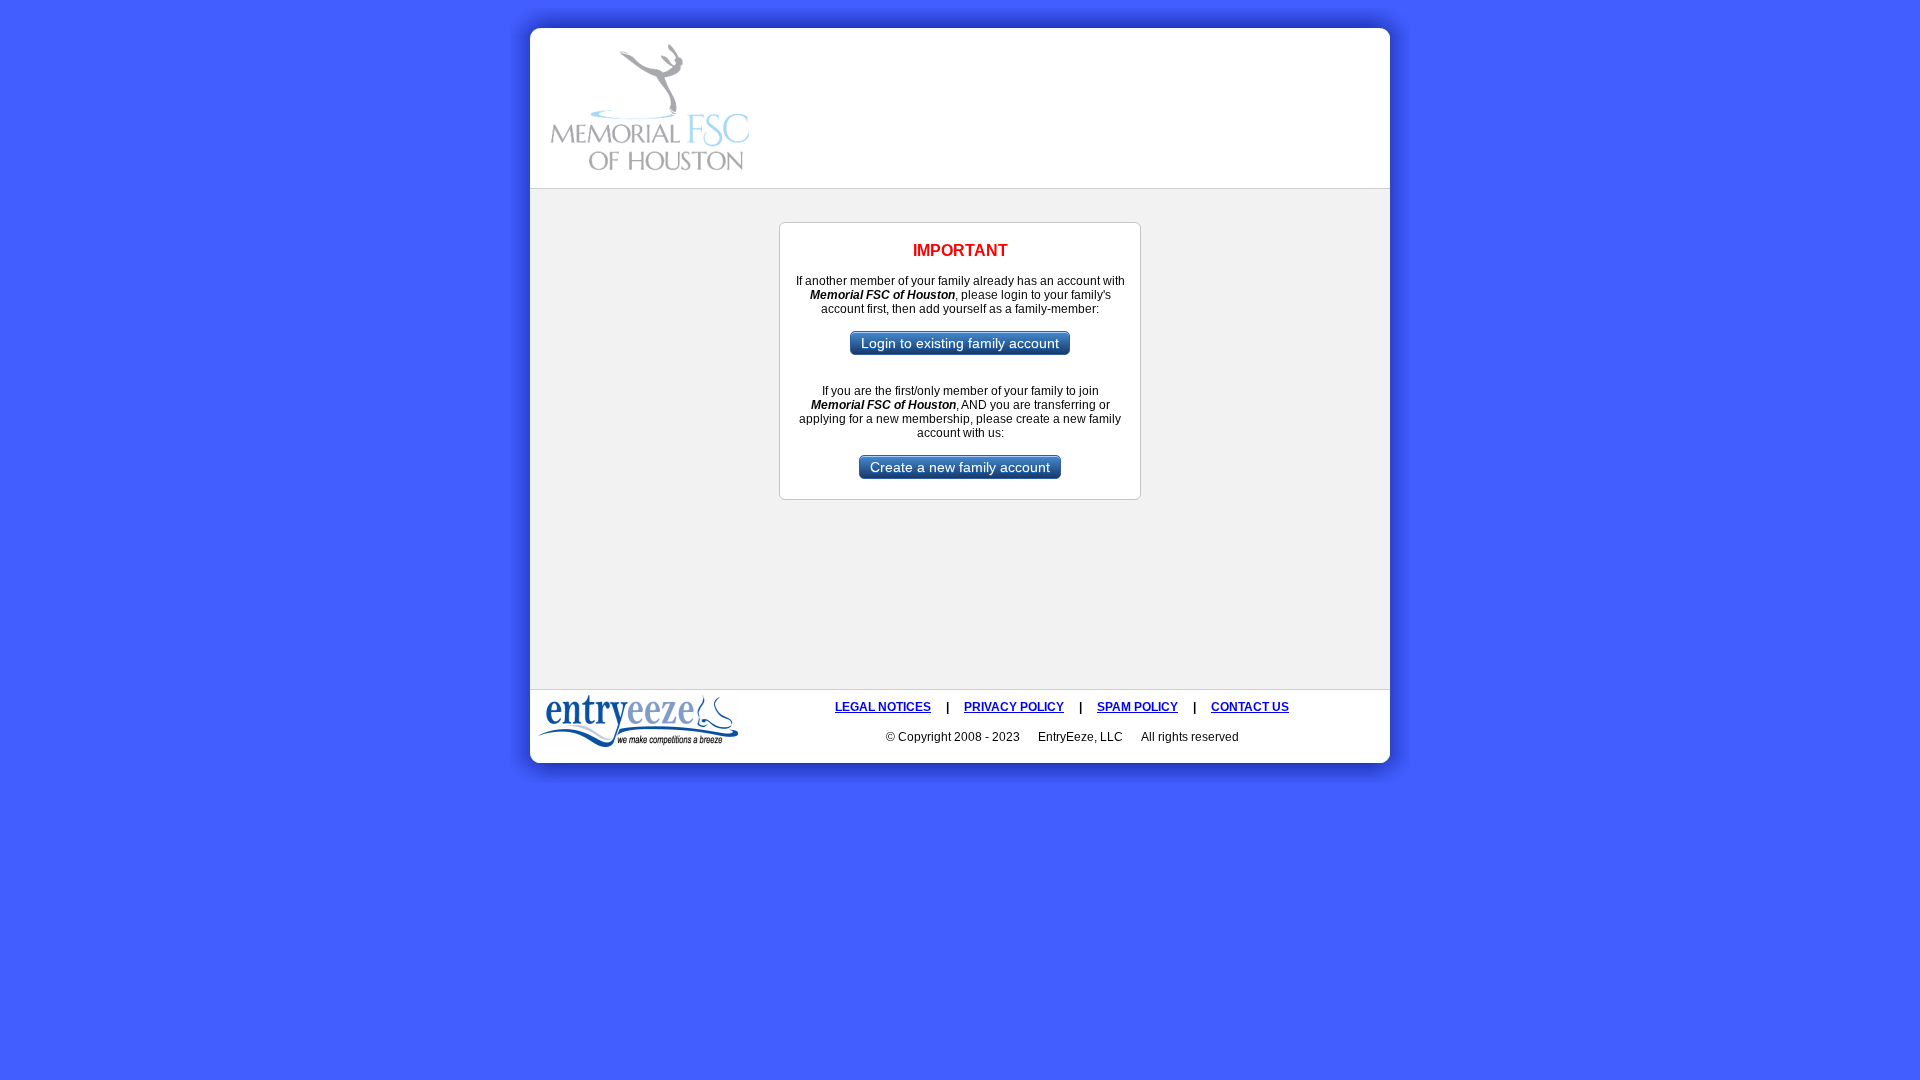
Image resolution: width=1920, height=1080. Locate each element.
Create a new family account (960, 467)
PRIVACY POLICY (1014, 707)
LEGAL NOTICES (883, 707)
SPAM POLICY (1137, 707)
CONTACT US (1250, 707)
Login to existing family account (960, 343)
